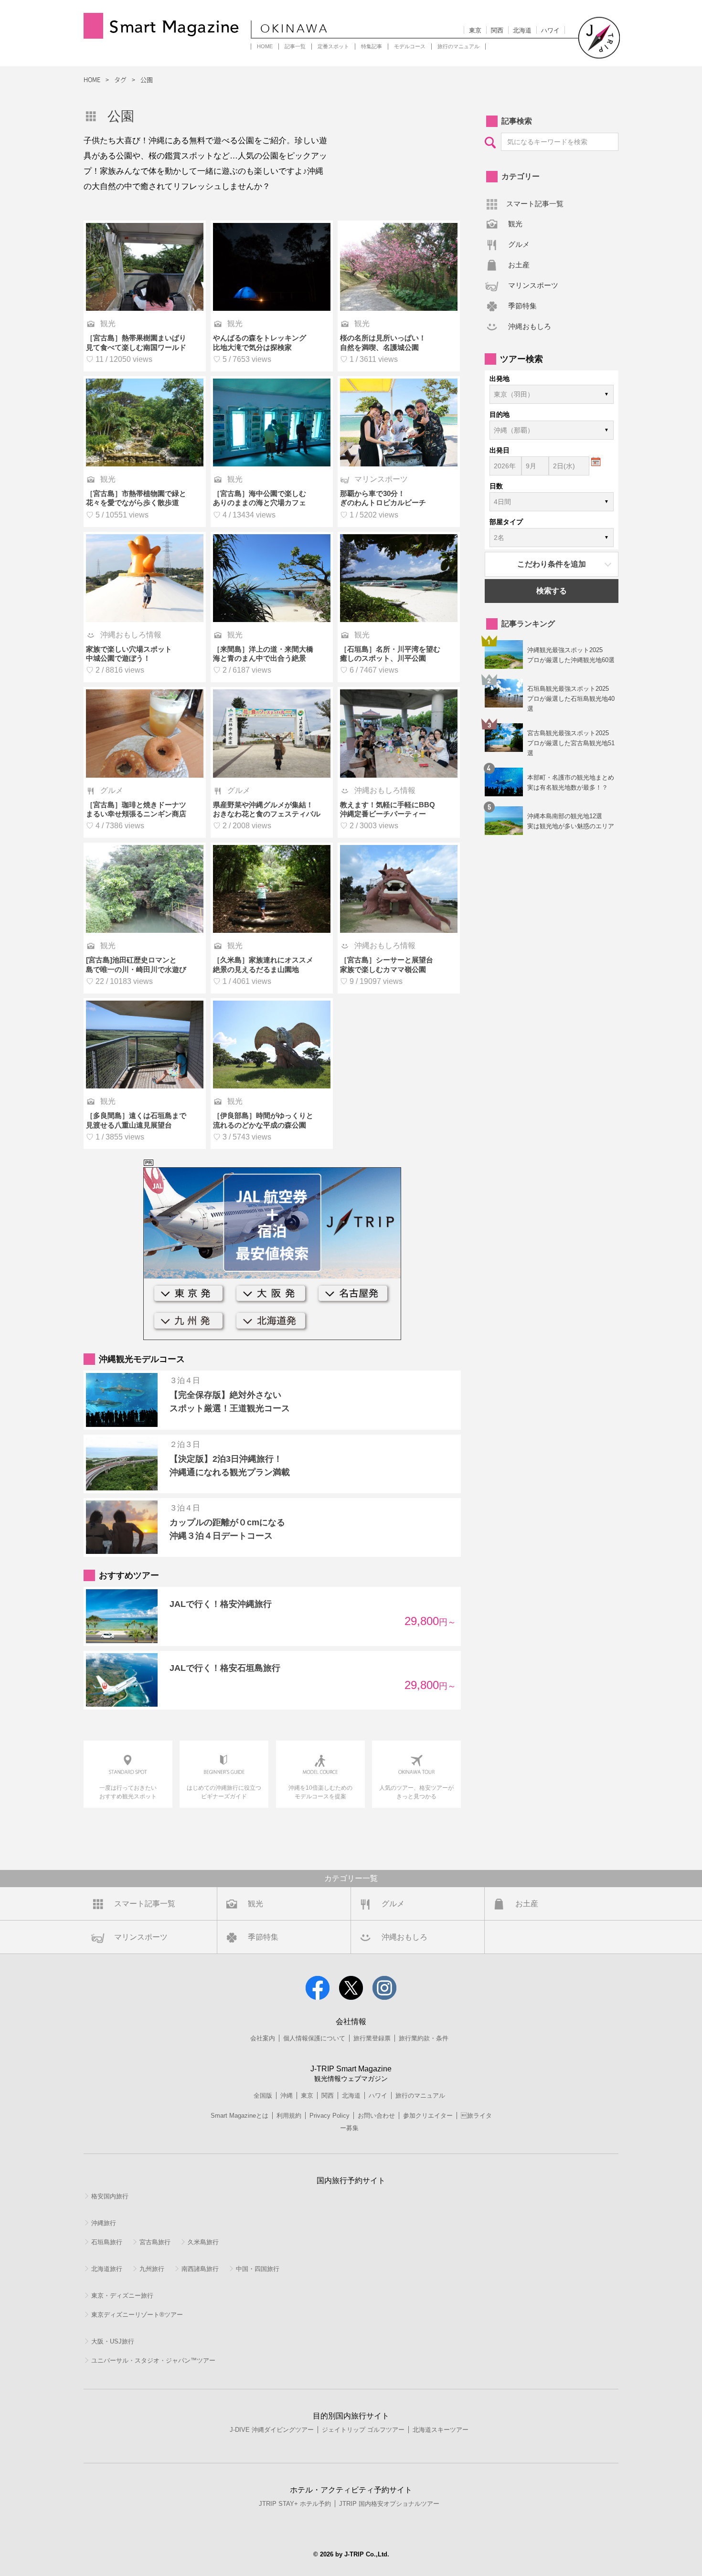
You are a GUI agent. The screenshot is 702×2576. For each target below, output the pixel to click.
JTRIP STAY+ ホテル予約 (295, 2504)
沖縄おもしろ (530, 326)
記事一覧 (295, 46)
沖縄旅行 (104, 2223)
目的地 (500, 414)
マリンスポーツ (533, 285)
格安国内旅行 (110, 2196)
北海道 (522, 30)
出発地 (500, 379)
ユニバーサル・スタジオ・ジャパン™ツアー (153, 2360)
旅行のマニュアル (458, 46)
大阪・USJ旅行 (113, 2341)
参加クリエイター (428, 2116)
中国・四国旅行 (258, 2269)
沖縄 (287, 2096)
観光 (515, 224)
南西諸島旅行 (200, 2269)
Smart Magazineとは (239, 2116)
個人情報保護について (314, 2038)
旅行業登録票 (372, 2038)
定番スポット (333, 46)
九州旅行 (152, 2269)
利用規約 (289, 2116)
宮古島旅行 (155, 2242)
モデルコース (410, 46)
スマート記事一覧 (535, 204)
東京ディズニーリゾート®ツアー (137, 2315)
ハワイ (550, 30)
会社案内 (263, 2038)
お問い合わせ (376, 2116)
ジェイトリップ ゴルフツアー (363, 2430)
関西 (497, 30)
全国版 (263, 2096)
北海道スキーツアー (441, 2430)
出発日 (500, 450)
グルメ (519, 244)
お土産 (519, 265)
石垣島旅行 (107, 2242)
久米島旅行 (203, 2242)
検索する (552, 591)
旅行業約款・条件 (424, 2038)
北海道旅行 (107, 2269)
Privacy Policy (330, 2116)
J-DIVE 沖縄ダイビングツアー (272, 2430)
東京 (475, 30)
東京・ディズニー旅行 (122, 2296)
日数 (496, 486)
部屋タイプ (506, 522)
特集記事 (372, 46)
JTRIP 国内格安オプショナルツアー (389, 2504)
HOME (265, 46)
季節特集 (522, 306)
